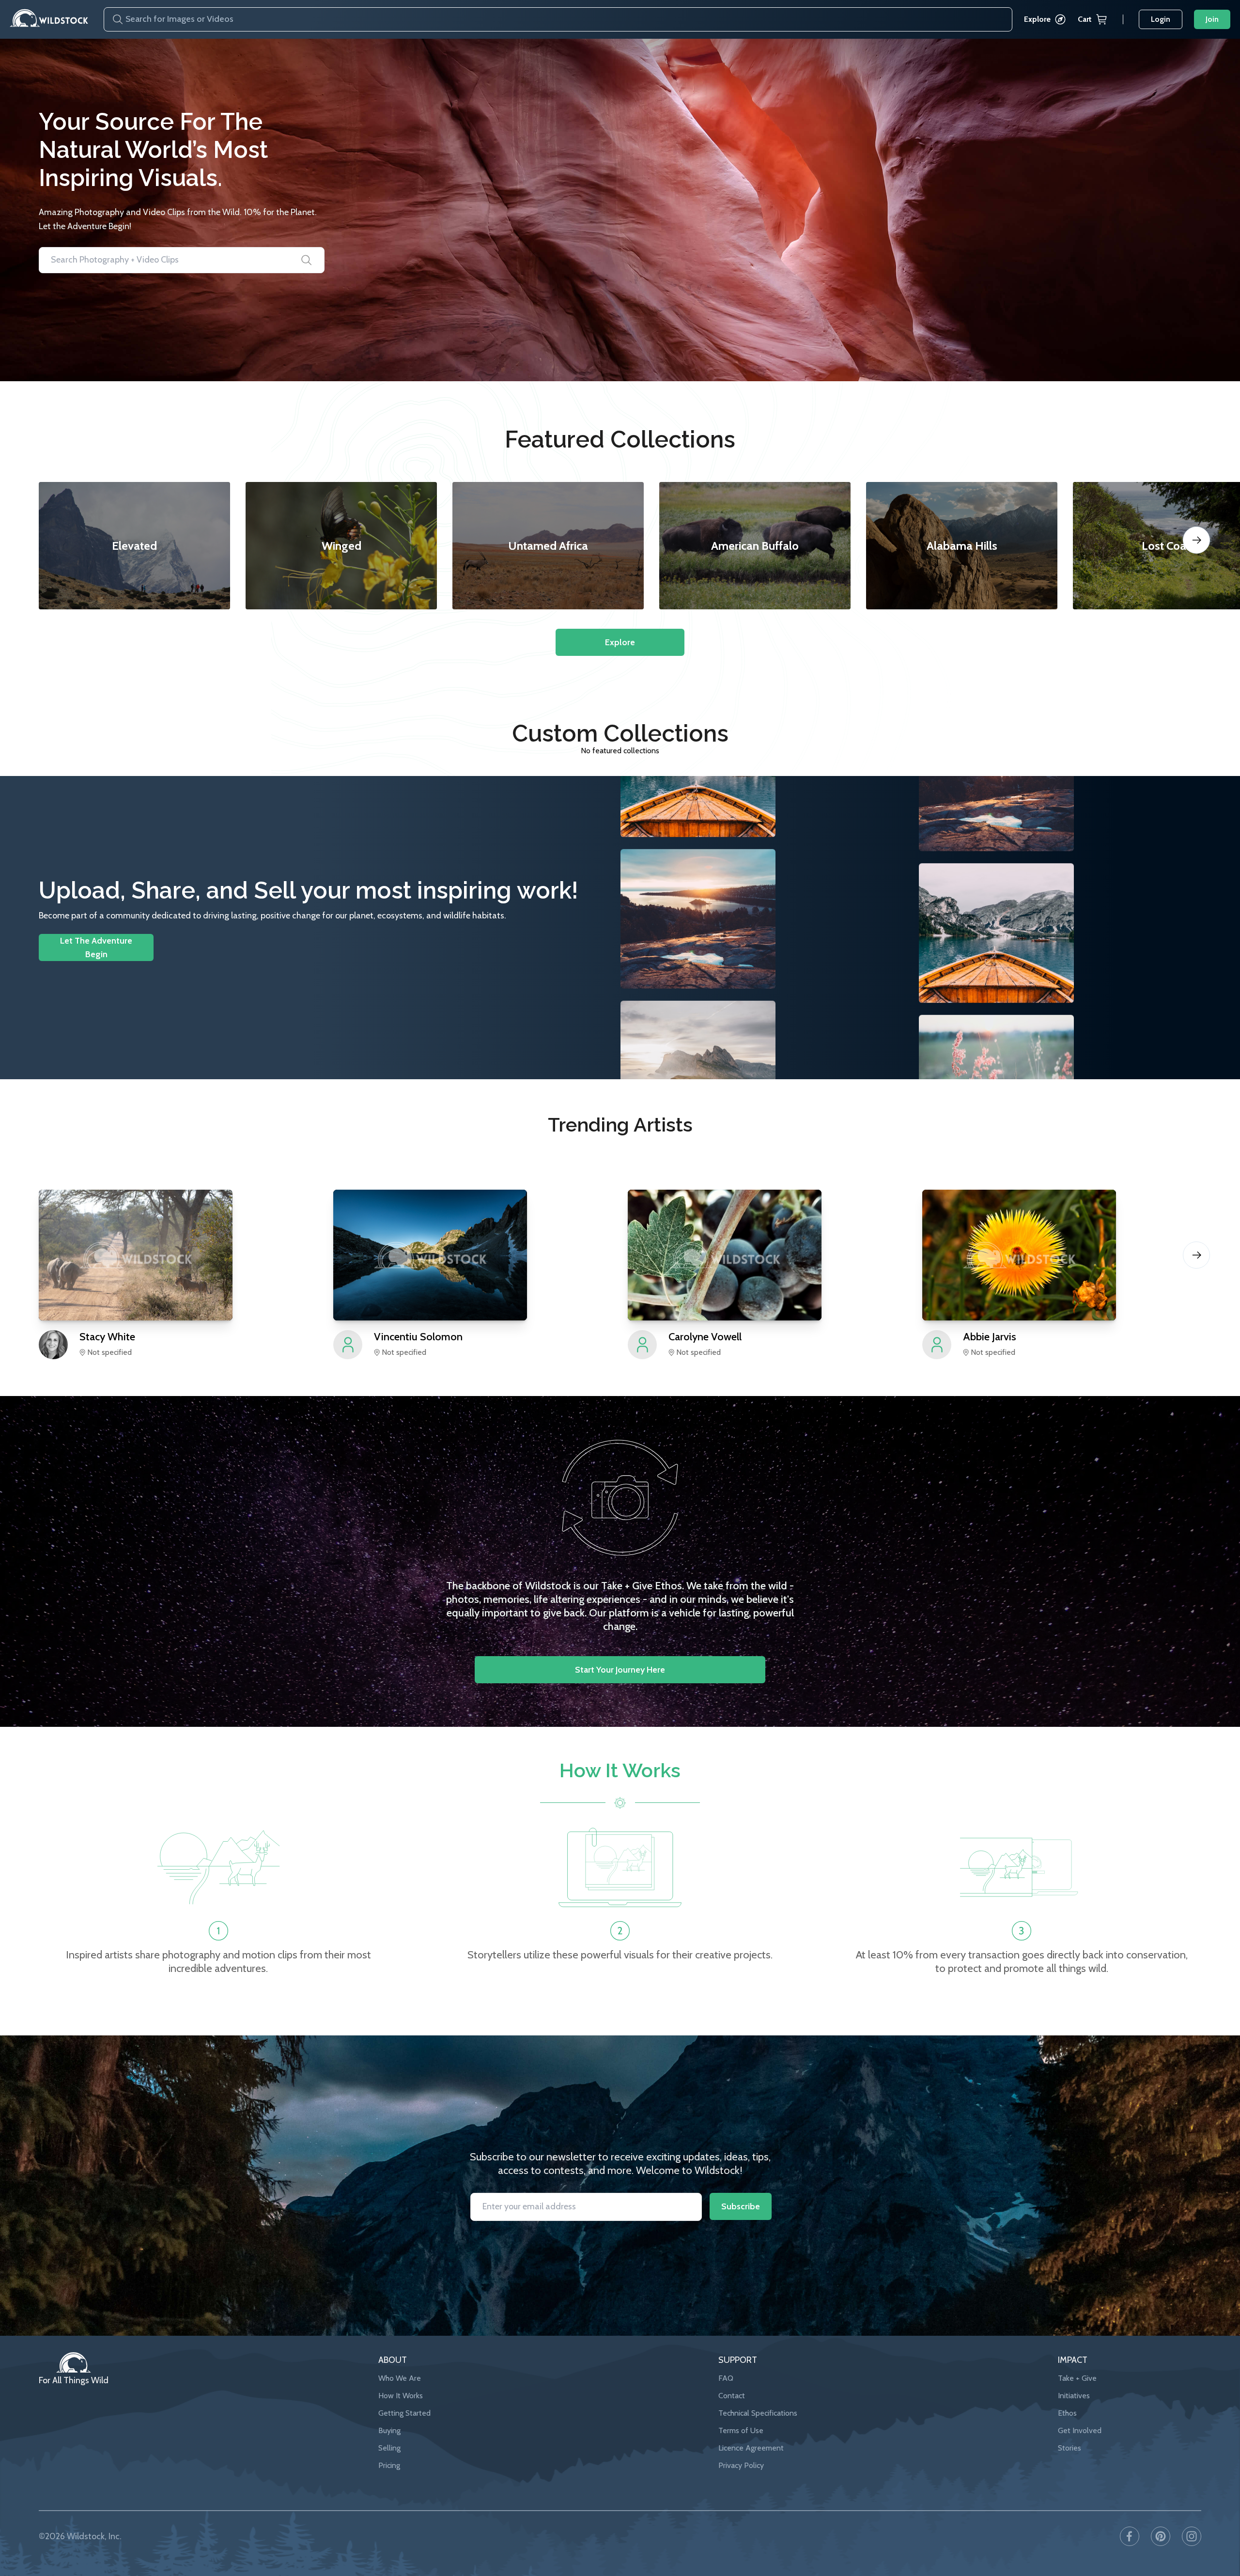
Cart (1085, 19)
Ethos (1067, 2413)
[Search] (114, 19)
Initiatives (1074, 2396)
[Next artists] (1196, 1255)
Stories (1069, 2448)
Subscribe (741, 2206)
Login (1161, 19)
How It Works (401, 2396)
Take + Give (1077, 2378)
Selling (389, 2448)
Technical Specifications (758, 2413)
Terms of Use (741, 2430)
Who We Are (400, 2378)
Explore (1037, 19)
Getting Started (404, 2413)
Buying (389, 2430)
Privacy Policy (741, 2465)
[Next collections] (1196, 540)
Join (1212, 19)
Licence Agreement (751, 2448)
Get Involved (1080, 2430)
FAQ (726, 2378)
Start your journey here (620, 1670)
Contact (732, 2396)
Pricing (389, 2465)
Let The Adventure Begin (96, 947)
